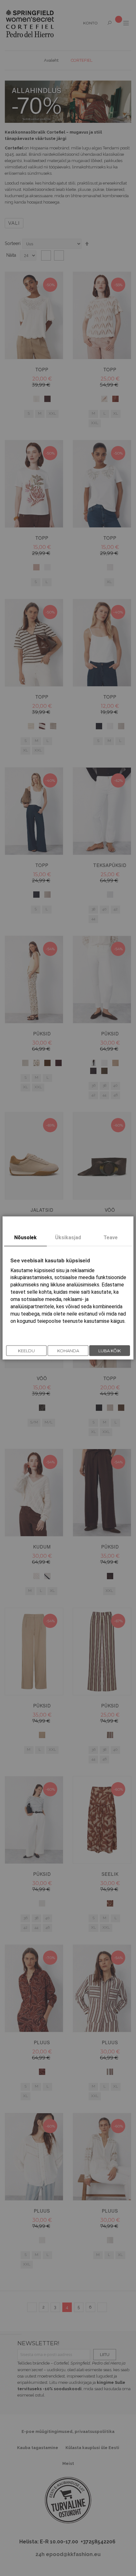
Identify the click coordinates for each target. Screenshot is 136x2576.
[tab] (25, 1238)
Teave (111, 1238)
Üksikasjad (68, 1238)
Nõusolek (25, 1238)
